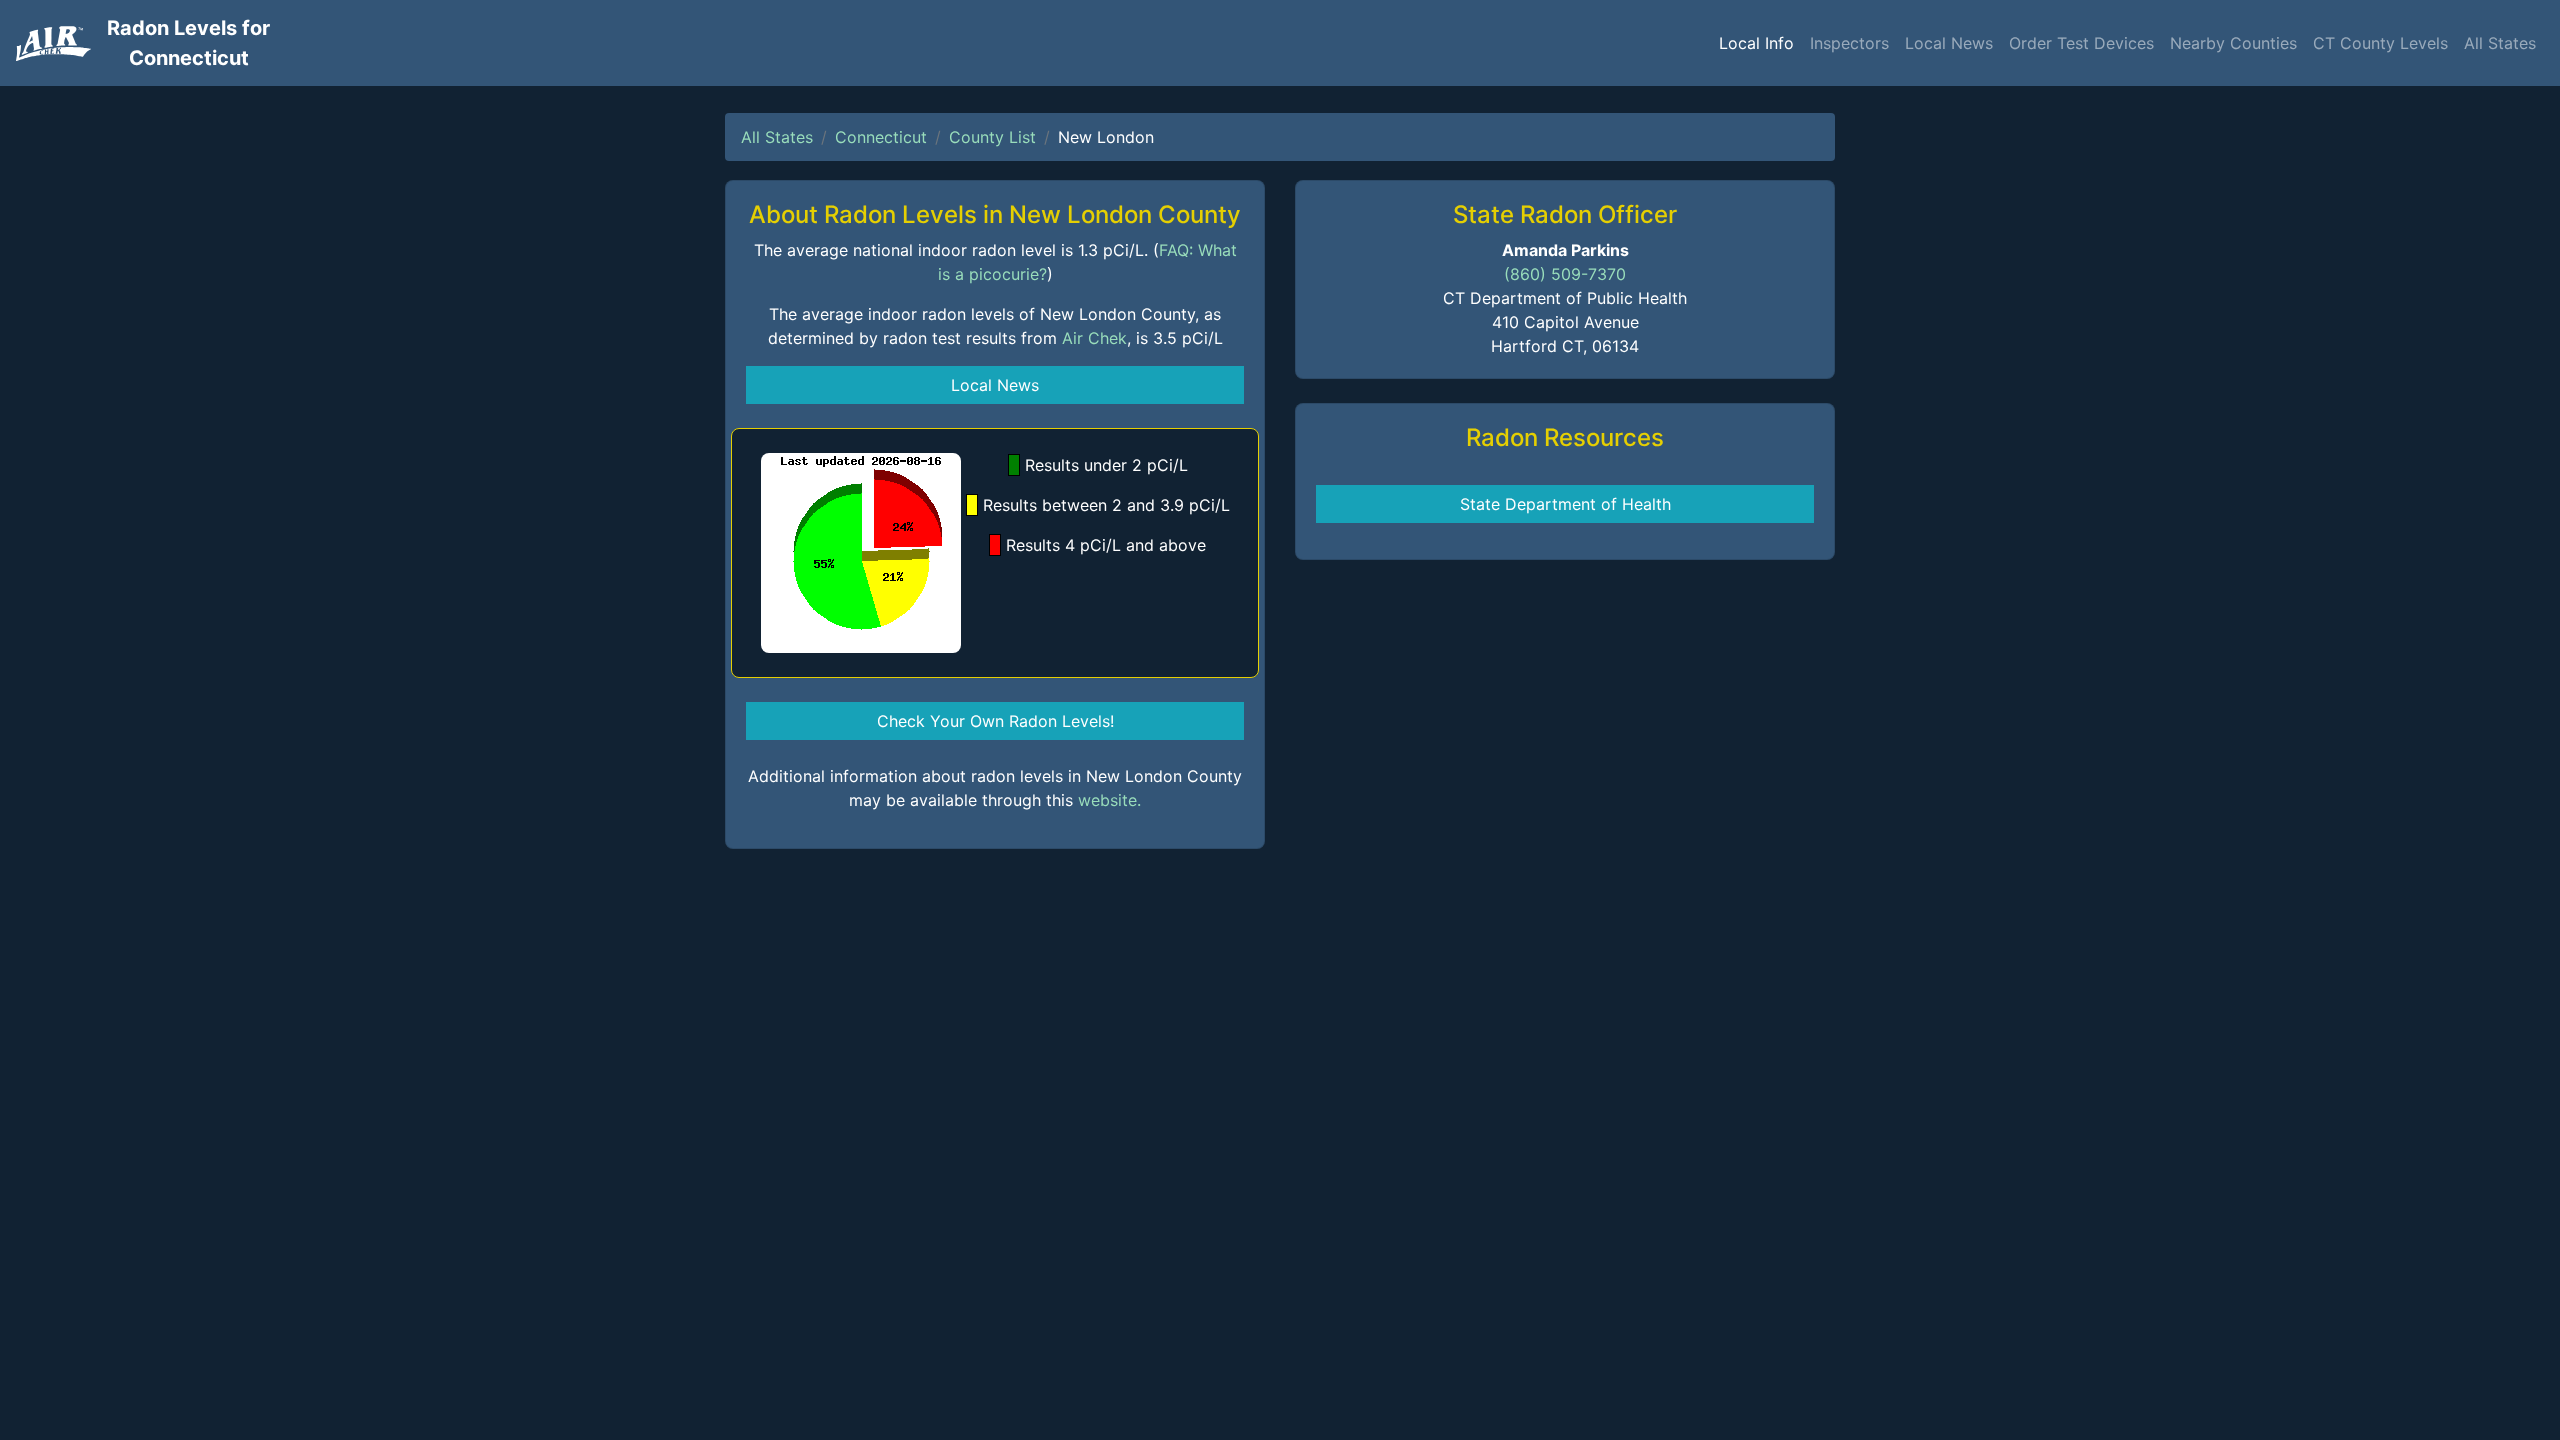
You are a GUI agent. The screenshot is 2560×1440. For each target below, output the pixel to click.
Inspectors (1849, 43)
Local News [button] (995, 385)
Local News (1949, 43)
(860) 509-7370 (1565, 274)
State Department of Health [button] (1565, 504)
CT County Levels (2380, 43)
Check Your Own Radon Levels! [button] (995, 721)
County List (992, 137)
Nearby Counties (2233, 43)
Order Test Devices (2081, 43)
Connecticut (881, 137)
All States (2500, 43)
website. (1109, 800)
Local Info (1756, 43)
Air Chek (1094, 338)
